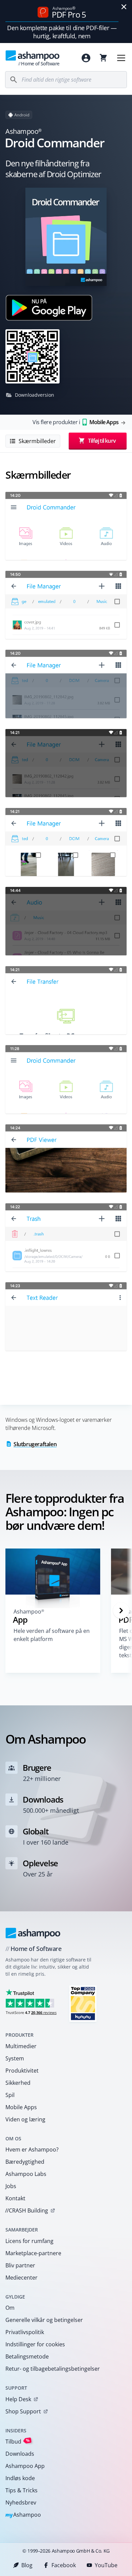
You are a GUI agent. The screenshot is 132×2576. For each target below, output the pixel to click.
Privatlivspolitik (25, 2332)
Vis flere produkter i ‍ (75, 422)
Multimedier (21, 2046)
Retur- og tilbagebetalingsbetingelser (53, 2369)
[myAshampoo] (86, 58)
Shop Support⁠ (23, 2411)
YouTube (106, 2565)
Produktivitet (22, 2071)
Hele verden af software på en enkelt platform (52, 1635)
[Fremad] (121, 1611)
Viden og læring (25, 2119)
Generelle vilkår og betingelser (44, 2320)
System (15, 2058)
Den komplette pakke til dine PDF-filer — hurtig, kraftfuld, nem (62, 32)
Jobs (11, 2186)
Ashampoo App (25, 2466)
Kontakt (15, 2198)
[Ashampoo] (33, 1933)
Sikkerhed (18, 2083)
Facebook (64, 2565)
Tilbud (18, 2441)
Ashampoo (23, 2515)
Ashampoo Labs (26, 2174)
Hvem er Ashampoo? (32, 2149)
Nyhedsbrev (21, 2502)
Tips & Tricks (21, 2490)
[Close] (124, 7)
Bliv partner (20, 2265)
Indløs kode (20, 2478)
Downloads (20, 2454)
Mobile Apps (21, 2107)
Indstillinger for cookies (35, 2344)
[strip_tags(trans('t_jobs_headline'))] (83, 2003)
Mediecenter (21, 2278)
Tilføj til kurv (102, 441)
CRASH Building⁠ (27, 2210)
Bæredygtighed (25, 2162)
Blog (27, 2565)
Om (10, 2308)
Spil (10, 2095)
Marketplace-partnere (33, 2253)
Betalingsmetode (27, 2356)
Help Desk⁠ (18, 2399)
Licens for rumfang (29, 2241)
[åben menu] (121, 58)
